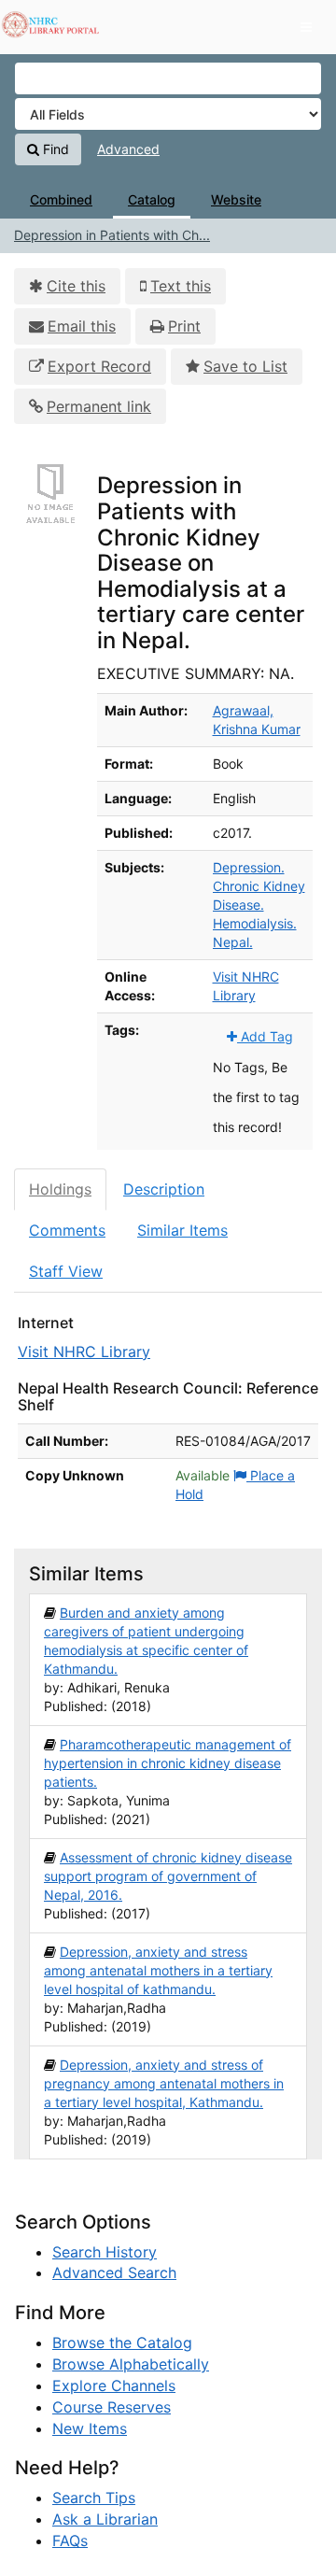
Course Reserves (112, 2407)
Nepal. (233, 942)
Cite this (76, 286)
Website (236, 199)
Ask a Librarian (105, 2519)
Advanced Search (114, 2272)
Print (184, 326)
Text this (181, 286)
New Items (90, 2428)
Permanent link (99, 406)
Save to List (245, 366)
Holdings (60, 1189)
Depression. (249, 867)
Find (54, 149)
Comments (67, 1230)
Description (164, 1189)
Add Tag (265, 1036)
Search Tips (94, 2498)
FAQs (70, 2541)
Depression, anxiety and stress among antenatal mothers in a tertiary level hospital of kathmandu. (158, 1970)
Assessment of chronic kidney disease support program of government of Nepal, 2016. (168, 1876)
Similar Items (182, 1230)
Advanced (128, 149)
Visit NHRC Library (84, 1352)
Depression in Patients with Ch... (112, 235)
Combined (61, 199)
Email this (82, 326)
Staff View (66, 1271)
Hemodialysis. (255, 923)
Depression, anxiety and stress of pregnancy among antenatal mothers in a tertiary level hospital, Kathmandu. (164, 2083)
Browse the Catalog (122, 2342)
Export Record (99, 366)
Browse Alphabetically (131, 2364)
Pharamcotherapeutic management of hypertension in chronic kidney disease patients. (168, 1763)
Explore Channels (114, 2385)
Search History (105, 2252)
